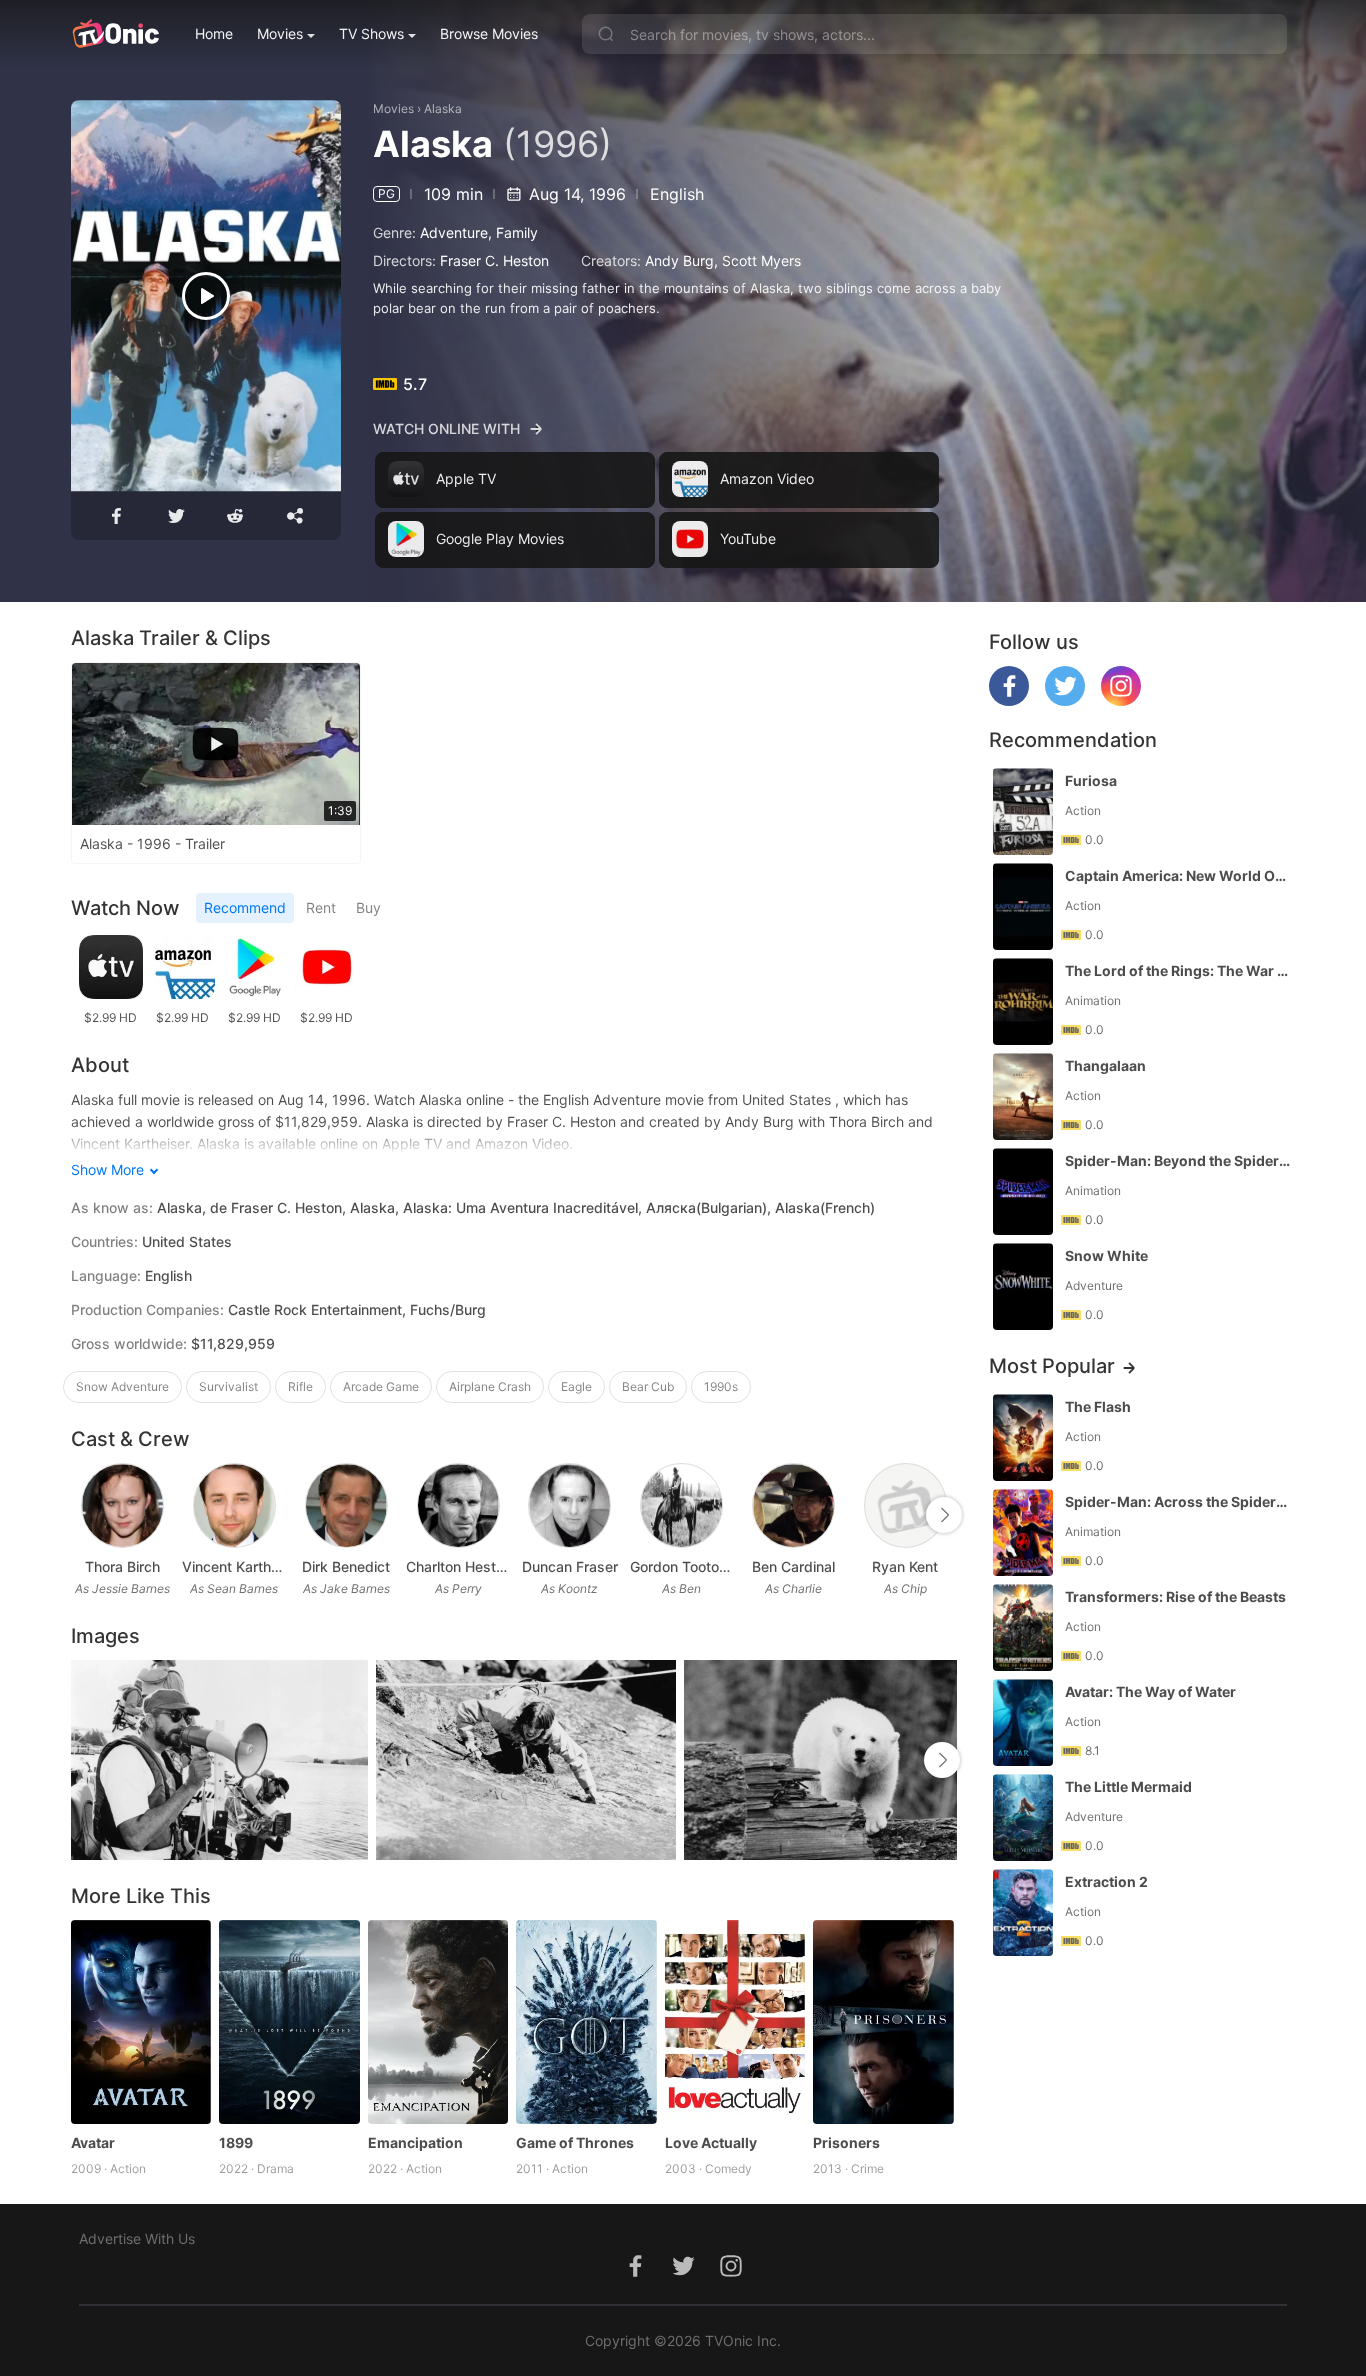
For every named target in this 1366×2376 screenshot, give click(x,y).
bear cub (648, 1386)
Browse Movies (489, 33)
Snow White (1106, 1255)
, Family (513, 232)
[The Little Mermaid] (1023, 1817)
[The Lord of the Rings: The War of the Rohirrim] (1023, 1001)
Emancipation (415, 2142)
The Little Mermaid (1128, 1786)
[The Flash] (1023, 1437)
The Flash (1098, 1406)
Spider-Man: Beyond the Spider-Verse (1178, 1160)
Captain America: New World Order (1178, 875)
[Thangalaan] (1023, 1096)
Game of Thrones (575, 2142)
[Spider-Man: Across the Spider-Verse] (1023, 1532)
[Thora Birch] (122, 1505)
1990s (721, 1386)
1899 (236, 2142)
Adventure (454, 232)
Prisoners (846, 2142)
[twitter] (1065, 700)
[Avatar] (141, 2022)
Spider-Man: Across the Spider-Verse (1178, 1501)
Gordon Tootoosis (682, 1566)
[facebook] (1009, 700)
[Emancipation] (438, 2022)
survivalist (228, 1386)
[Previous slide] (84, 1515)
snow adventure (122, 1386)
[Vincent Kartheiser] (234, 1505)
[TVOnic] (115, 34)
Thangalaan (1105, 1065)
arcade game (381, 1386)
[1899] (289, 2022)
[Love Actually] (735, 2022)
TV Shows (371, 33)
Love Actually (711, 2142)
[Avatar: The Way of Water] (1023, 1722)
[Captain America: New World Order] (1023, 906)
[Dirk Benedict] (346, 1505)
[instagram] (1121, 700)
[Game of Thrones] (586, 2022)
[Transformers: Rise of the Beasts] (1023, 1627)
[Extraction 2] (1023, 1912)
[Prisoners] (883, 2022)
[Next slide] (944, 1515)
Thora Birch (122, 1566)
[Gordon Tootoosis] (681, 1505)
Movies (280, 33)
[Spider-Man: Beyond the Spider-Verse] (1023, 1191)
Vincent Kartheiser (234, 1566)
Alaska (443, 108)
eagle (576, 1386)
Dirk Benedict (346, 1566)
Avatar (93, 2142)
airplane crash (490, 1386)
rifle (300, 1386)
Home (214, 33)
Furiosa (1091, 780)
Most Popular (1052, 1366)
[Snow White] (1023, 1286)
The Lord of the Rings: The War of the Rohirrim (1178, 970)
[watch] (206, 296)
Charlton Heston (458, 1566)
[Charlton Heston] (458, 1505)
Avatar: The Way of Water (1150, 1691)
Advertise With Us (137, 2238)
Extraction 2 (1106, 1881)
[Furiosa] (1023, 811)
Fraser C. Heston (494, 260)
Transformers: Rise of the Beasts (1175, 1596)
